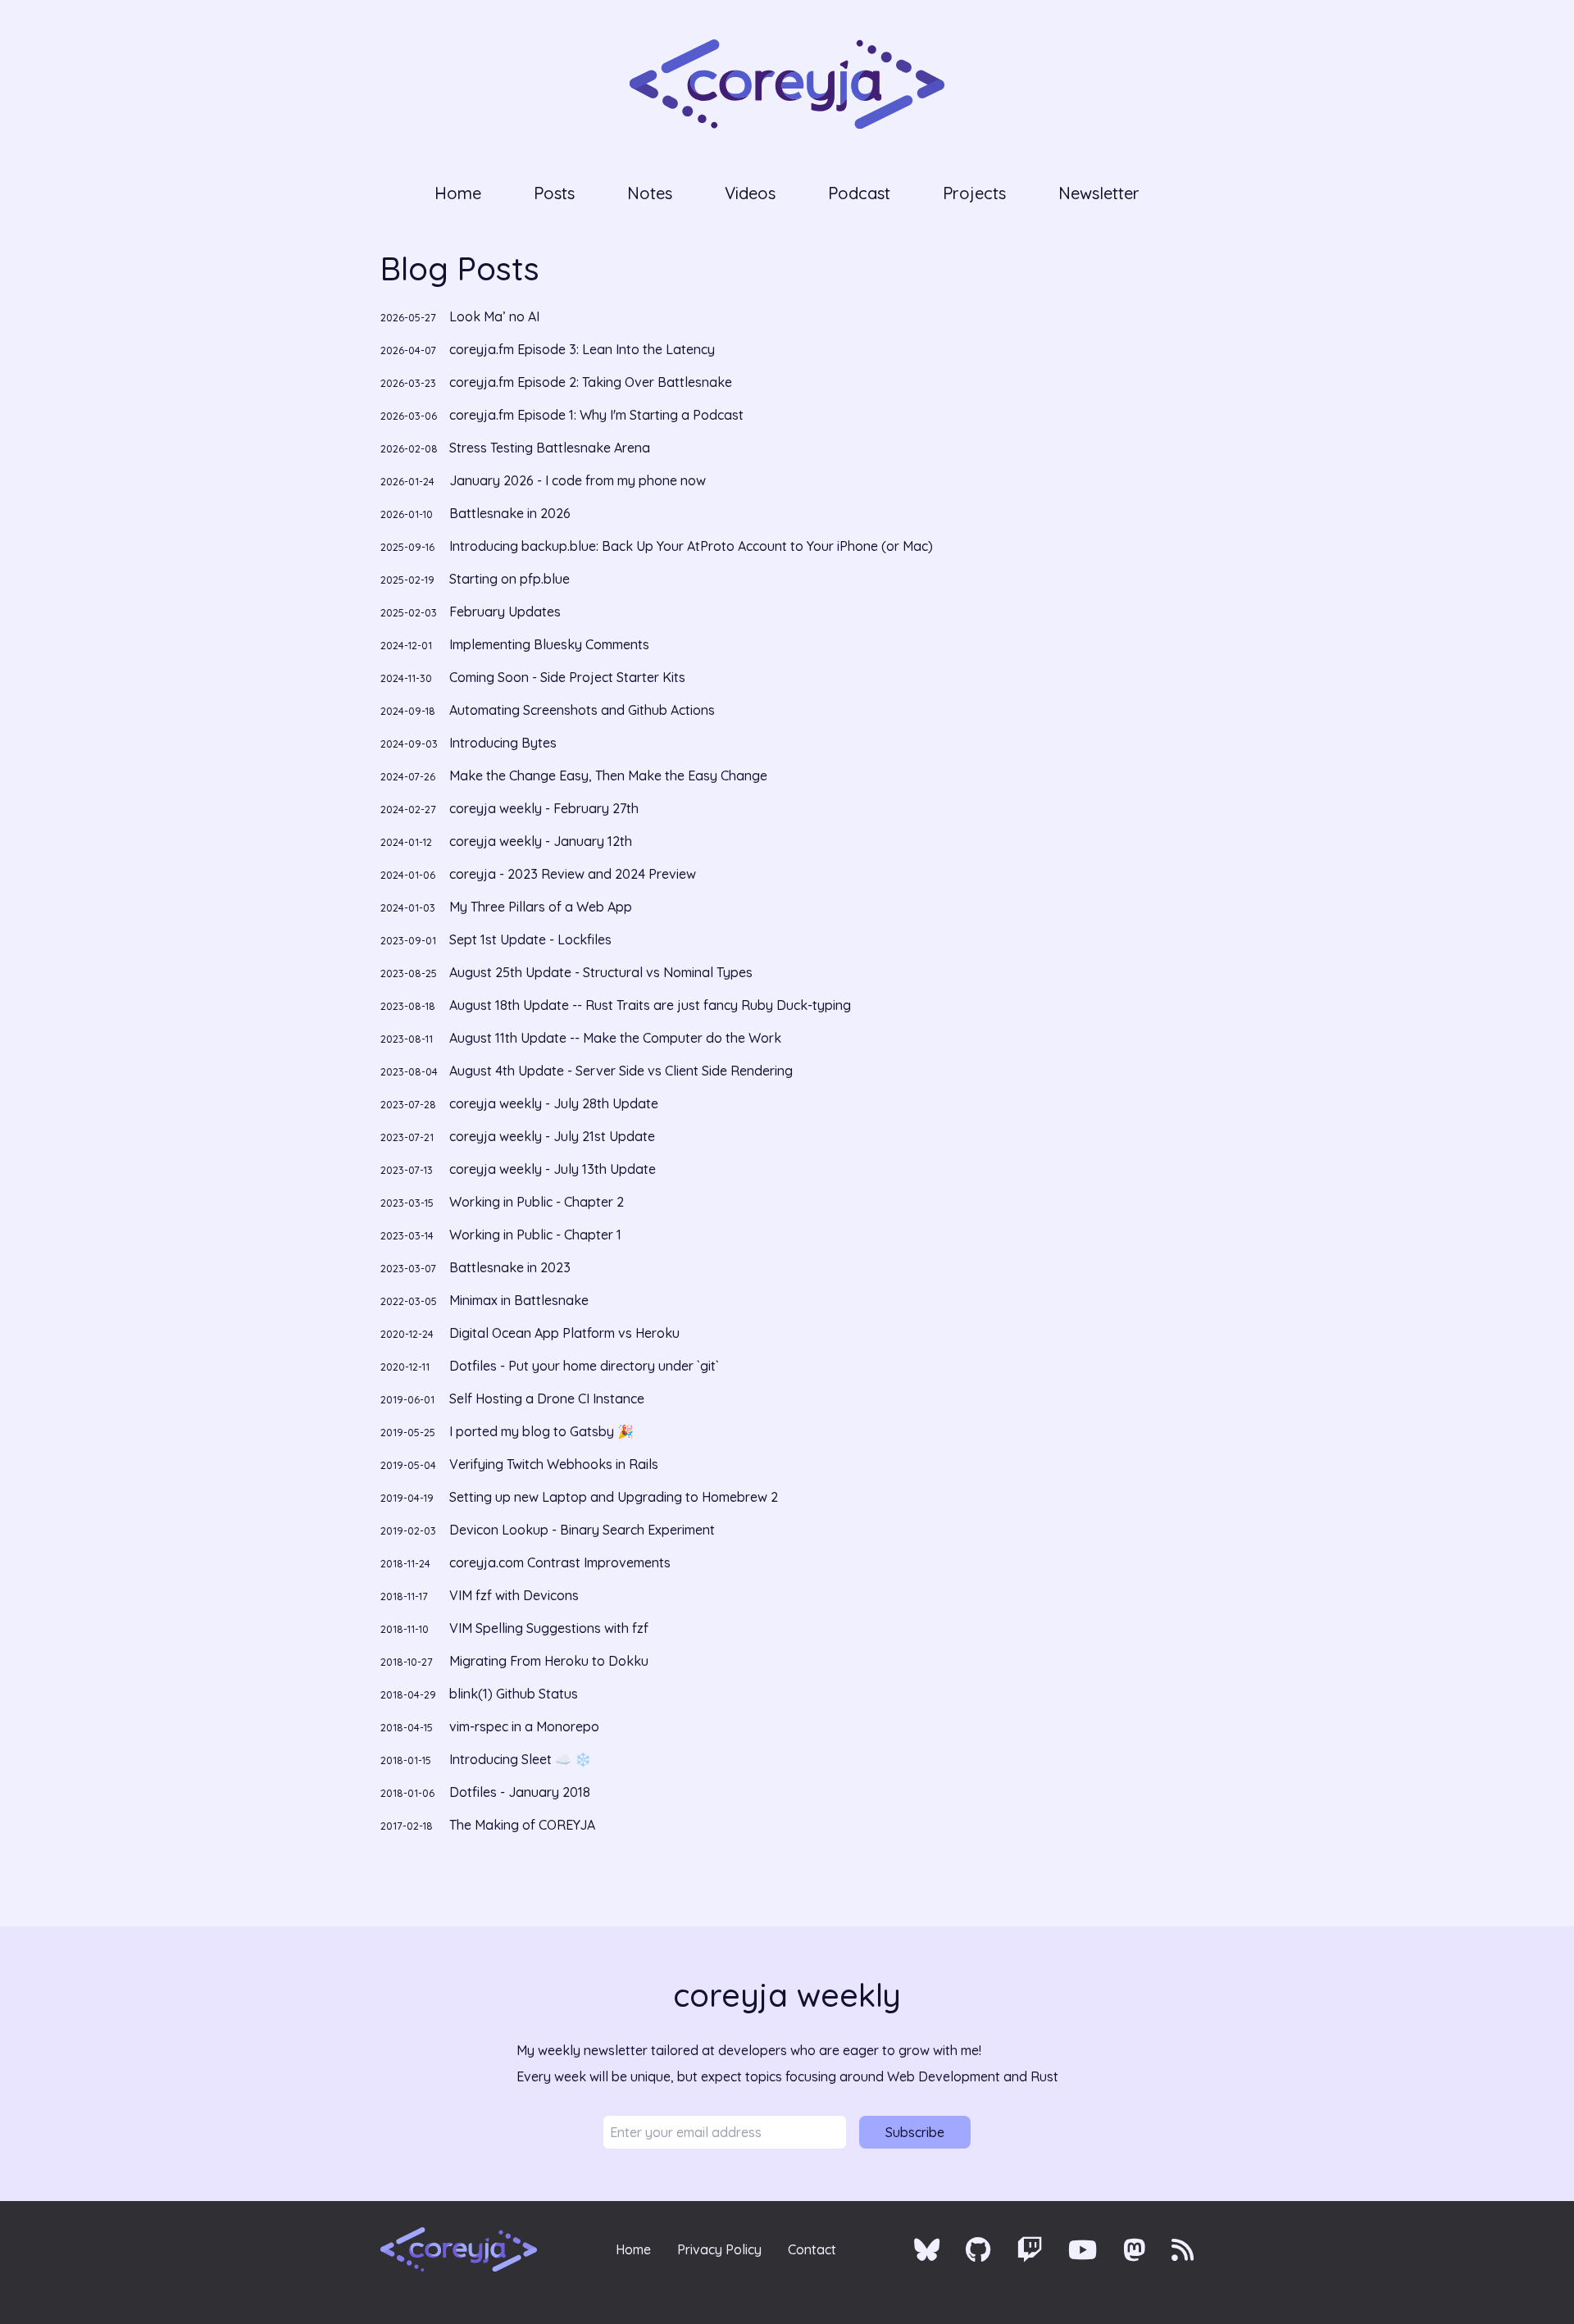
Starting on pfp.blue (475, 579)
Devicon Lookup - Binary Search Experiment (548, 1530)
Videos (750, 193)
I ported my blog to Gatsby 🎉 (507, 1431)
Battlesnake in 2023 (475, 1267)
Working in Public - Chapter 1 (501, 1235)
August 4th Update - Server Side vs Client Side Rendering (587, 1071)
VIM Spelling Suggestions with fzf (514, 1628)
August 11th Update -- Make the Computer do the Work (581, 1038)
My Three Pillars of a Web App (506, 907)
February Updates (471, 612)
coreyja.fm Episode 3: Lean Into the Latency (548, 349)
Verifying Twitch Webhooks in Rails (519, 1464)
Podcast (859, 193)
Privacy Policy (719, 2249)
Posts (554, 193)
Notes (650, 193)
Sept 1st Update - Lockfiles (496, 939)
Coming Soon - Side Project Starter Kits (533, 677)
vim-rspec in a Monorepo (490, 1726)
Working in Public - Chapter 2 (502, 1202)
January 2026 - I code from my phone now (543, 480)
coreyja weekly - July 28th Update (519, 1103)
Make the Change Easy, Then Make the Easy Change (574, 775)
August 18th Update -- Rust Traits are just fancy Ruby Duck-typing (616, 1005)
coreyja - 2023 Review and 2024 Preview (538, 874)
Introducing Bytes (469, 743)
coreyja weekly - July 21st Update (518, 1136)
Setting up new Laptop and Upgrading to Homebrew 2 (579, 1497)
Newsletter (1099, 193)
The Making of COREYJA (488, 1825)
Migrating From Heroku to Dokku (514, 1661)
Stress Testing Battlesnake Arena (515, 448)
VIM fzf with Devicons (480, 1595)
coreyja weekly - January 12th (506, 841)
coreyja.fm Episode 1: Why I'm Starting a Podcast (562, 415)
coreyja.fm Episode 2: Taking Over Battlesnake (556, 382)
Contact (812, 2249)
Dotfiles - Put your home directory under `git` (550, 1366)
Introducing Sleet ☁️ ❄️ (486, 1759)
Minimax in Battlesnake (484, 1300)
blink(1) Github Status (479, 1694)
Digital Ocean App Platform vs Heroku (530, 1333)
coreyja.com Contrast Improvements (525, 1562)
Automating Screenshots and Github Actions (548, 710)
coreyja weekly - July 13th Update (518, 1169)
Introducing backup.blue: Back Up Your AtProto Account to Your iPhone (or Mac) (657, 546)
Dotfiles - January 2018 (485, 1792)
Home (458, 193)
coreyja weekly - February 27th (510, 808)
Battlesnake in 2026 (475, 513)
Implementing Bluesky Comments (515, 644)
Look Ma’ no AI (460, 316)
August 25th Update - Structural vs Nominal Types (566, 972)
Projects (974, 193)
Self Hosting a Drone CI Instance (512, 1398)
